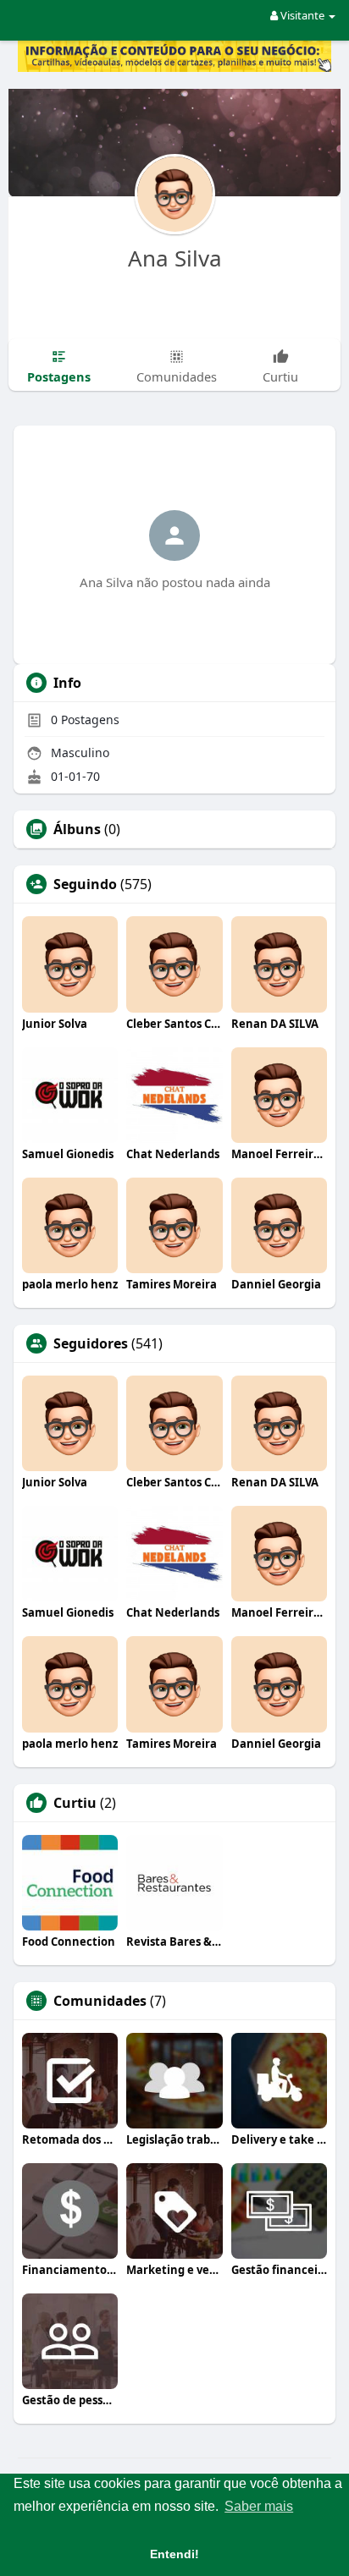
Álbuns (77, 829)
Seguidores (91, 1343)
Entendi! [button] (174, 2554)
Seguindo (85, 884)
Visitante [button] (302, 15)
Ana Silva (175, 258)
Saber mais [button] (259, 2506)
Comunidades (100, 2001)
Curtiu (75, 1803)
